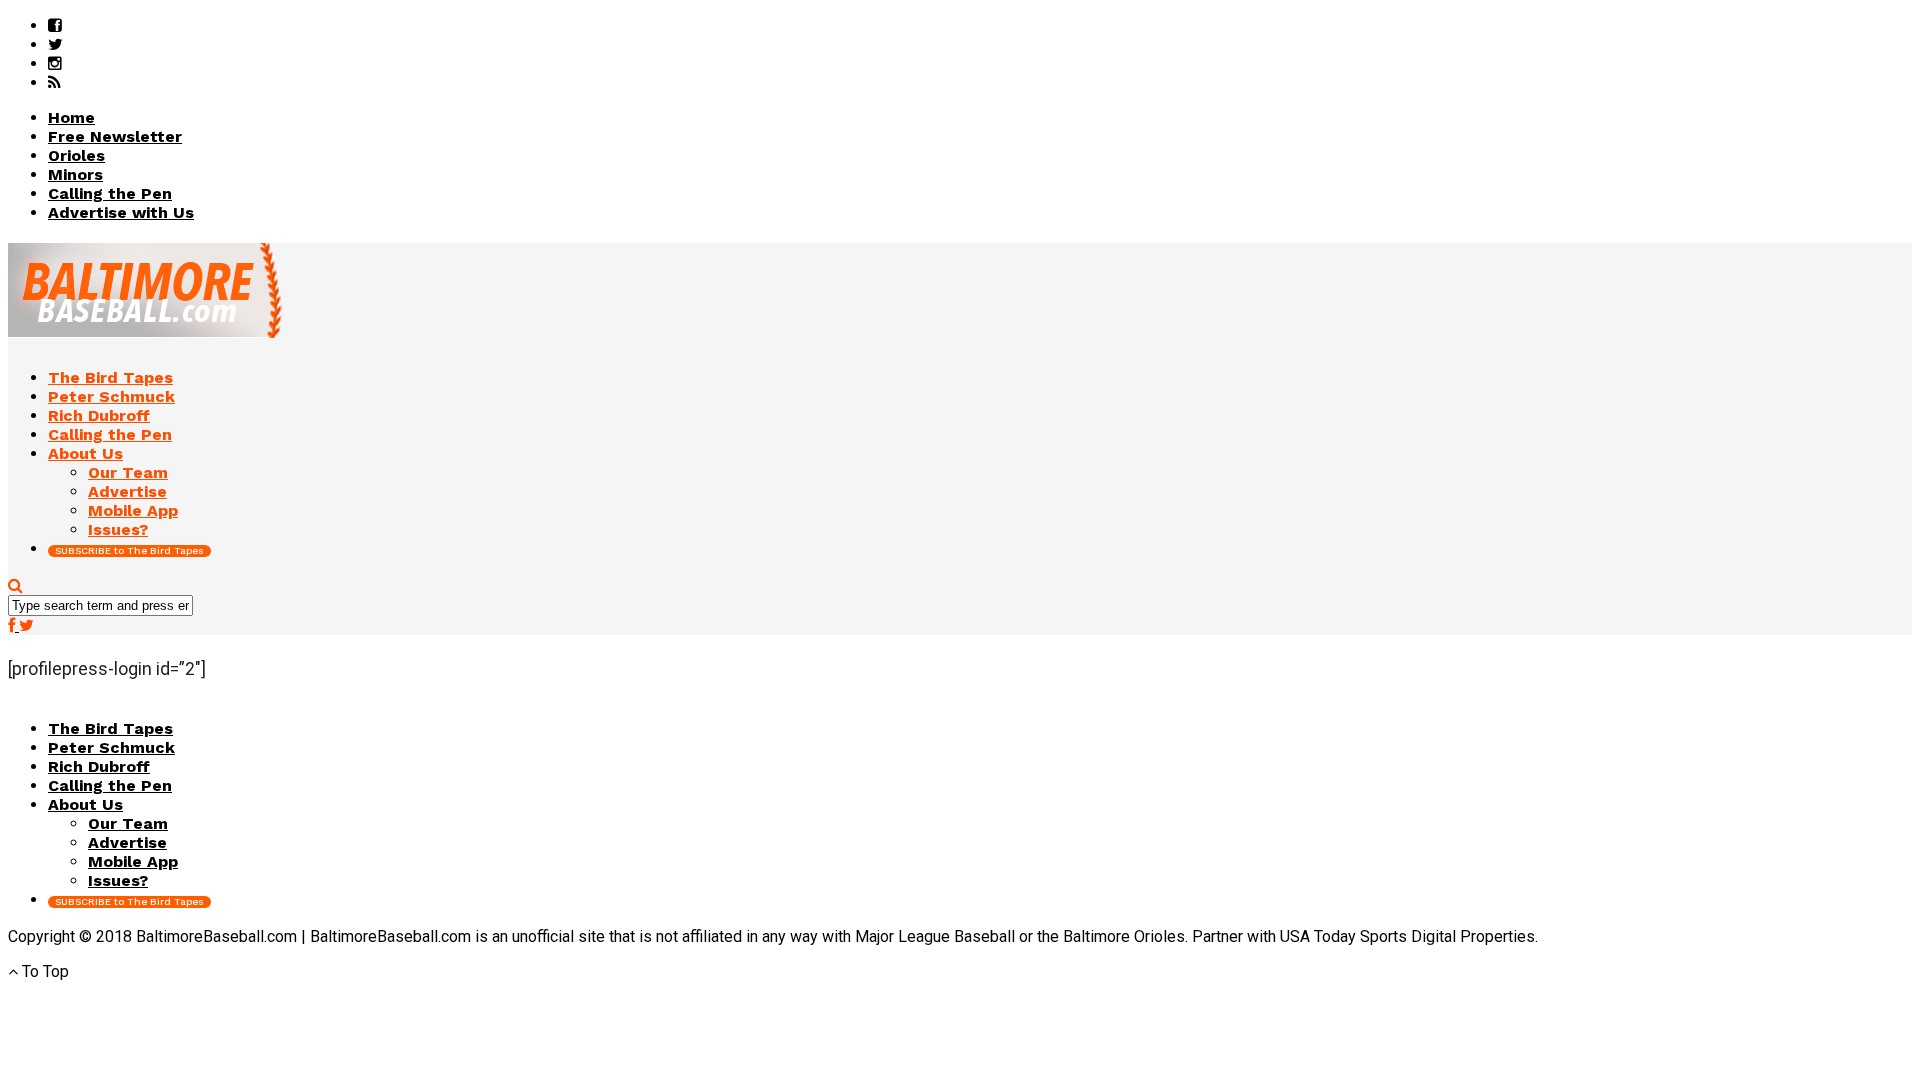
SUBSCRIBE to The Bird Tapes (129, 550)
